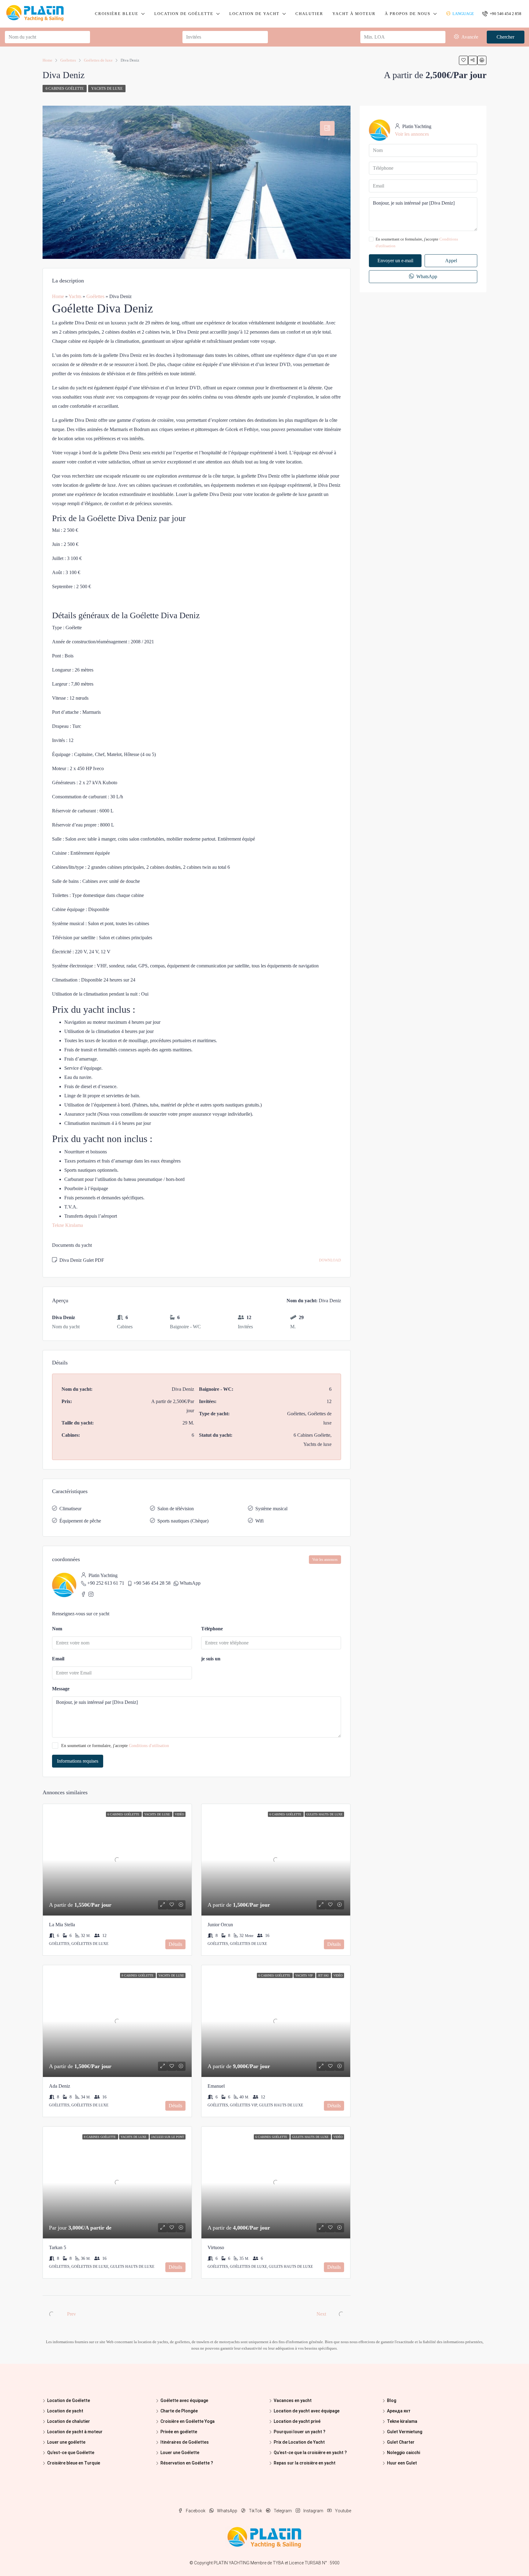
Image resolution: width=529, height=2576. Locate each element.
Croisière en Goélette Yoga (188, 2421)
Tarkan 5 (58, 2247)
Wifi (259, 1521)
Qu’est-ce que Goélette (71, 2453)
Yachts (75, 296)
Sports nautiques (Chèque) (183, 1521)
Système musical (271, 1509)
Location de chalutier (69, 2421)
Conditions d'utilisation (149, 1746)
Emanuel (216, 2086)
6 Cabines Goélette (65, 89)
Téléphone (212, 1629)
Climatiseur (70, 1509)
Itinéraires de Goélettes (185, 2442)
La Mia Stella (62, 1925)
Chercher (505, 37)
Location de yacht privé (297, 2421)
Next (321, 2314)
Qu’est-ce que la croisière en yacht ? (310, 2453)
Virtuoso (216, 2247)
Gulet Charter (401, 2442)
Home (58, 296)
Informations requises (78, 1761)
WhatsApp (190, 1583)
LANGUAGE (463, 14)
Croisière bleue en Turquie (74, 2463)
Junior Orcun (220, 1925)
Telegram (283, 2511)
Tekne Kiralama (68, 1225)
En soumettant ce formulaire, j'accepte (115, 1746)
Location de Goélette (184, 14)
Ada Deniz (60, 2086)
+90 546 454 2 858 (505, 14)
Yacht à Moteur (354, 14)
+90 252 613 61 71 (106, 1583)
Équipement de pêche (80, 1521)
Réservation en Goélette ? (187, 2463)
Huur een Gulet (402, 2463)
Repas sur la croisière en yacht (305, 2463)
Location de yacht (65, 2411)
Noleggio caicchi (403, 2453)
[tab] (327, 128)
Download (330, 1260)
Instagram (313, 2511)
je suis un (211, 1659)
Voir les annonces (325, 1560)
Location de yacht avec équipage (307, 2411)
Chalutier (309, 14)
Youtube (343, 2511)
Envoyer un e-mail (395, 261)
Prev (71, 2314)
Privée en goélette (179, 2432)
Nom (57, 1629)
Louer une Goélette (180, 2453)
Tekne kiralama (402, 2421)
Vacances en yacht (293, 2400)
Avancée (469, 37)
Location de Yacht (254, 14)
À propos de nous (408, 14)
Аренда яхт (399, 2411)
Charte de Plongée (179, 2411)
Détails (175, 1944)
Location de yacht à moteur (75, 2432)
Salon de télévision (176, 1509)
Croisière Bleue (117, 14)
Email (58, 1659)
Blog (392, 2400)
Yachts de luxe (107, 89)
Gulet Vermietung (405, 2432)
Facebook (196, 2511)
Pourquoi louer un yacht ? (300, 2432)
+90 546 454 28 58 (152, 1583)
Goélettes (95, 296)
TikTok (255, 2511)
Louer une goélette (66, 2442)
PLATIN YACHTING (232, 2563)
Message (61, 1689)
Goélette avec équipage (184, 2400)
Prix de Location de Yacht (299, 2442)
